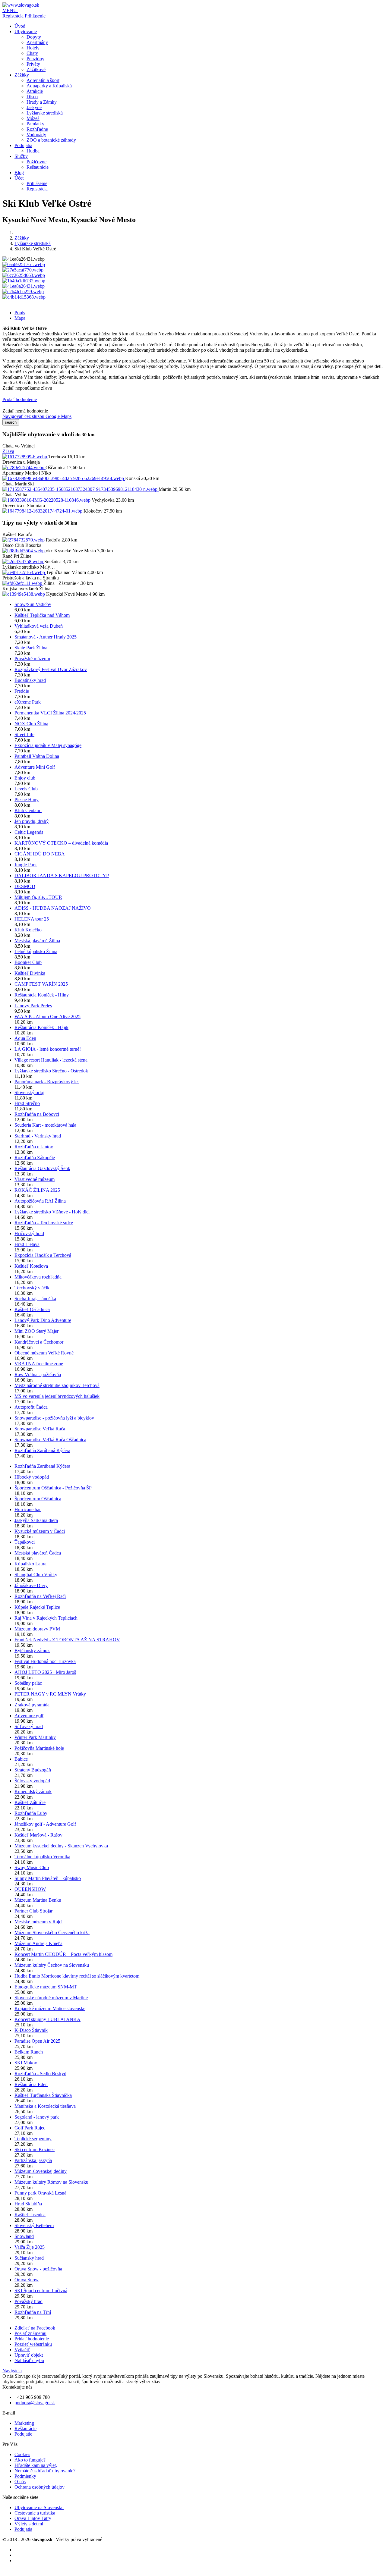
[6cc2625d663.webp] (24, 275)
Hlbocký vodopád (32, 1477)
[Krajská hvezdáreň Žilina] (24, 594)
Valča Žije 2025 (30, 2247)
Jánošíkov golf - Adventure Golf (45, 1824)
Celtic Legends (29, 832)
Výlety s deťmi (29, 2524)
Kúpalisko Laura (30, 1564)
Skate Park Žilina (31, 648)
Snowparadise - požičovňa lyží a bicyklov (54, 1418)
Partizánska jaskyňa (33, 2160)
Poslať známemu (30, 2333)
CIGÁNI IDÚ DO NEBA (40, 854)
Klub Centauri (28, 810)
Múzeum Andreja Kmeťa (38, 1943)
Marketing (24, 2423)
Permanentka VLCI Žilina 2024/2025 (50, 713)
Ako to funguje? (30, 2460)
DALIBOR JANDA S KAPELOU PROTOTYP (62, 875)
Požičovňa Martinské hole (39, 1748)
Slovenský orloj (29, 1092)
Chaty (32, 53)
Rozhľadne (37, 129)
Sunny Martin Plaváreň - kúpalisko (48, 1878)
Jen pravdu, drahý (32, 821)
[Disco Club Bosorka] (24, 551)
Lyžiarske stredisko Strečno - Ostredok (51, 1071)
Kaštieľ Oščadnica (32, 1309)
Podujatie (23, 2434)
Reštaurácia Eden (31, 2084)
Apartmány (37, 42)
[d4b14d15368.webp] (24, 297)
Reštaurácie (38, 167)
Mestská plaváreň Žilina (37, 941)
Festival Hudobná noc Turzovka (45, 1661)
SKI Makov (26, 2063)
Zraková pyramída (32, 1705)
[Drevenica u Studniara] (43, 511)
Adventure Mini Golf (35, 767)
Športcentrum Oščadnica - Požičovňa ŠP (53, 1488)
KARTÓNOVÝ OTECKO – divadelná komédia (61, 843)
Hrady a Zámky (42, 102)
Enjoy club (25, 778)
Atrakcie (35, 91)
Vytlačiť (22, 2350)
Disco (32, 97)
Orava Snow (27, 2280)
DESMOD (25, 886)
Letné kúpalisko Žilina (36, 951)
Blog (19, 173)
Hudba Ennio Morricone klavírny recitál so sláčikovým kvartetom (77, 1976)
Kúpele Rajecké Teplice (37, 1607)
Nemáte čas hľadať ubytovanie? (45, 2471)
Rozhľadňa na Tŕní (33, 2312)
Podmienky (25, 2476)
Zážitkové (36, 69)
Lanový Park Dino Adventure (43, 1320)
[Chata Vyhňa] (47, 500)
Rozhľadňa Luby (31, 1813)
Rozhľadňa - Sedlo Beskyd (40, 2074)
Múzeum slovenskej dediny (41, 2171)
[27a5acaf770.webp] (23, 270)
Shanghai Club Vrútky (36, 1575)
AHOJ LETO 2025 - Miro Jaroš (45, 1672)
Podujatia (23, 145)
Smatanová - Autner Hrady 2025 (46, 637)
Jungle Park (26, 865)
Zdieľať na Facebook (35, 2328)
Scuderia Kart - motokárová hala (45, 1125)
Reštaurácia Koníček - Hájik (41, 1027)
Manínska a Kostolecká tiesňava (45, 2106)
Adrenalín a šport (43, 80)
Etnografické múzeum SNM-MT (46, 1987)
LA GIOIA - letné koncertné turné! (48, 1049)
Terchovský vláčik (32, 1288)
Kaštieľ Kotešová (31, 1266)
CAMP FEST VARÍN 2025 (41, 984)
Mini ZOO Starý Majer (36, 1331)
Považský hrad (28, 2301)
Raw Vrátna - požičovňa (38, 1374)
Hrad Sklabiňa (28, 2204)
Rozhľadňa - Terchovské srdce (44, 1223)
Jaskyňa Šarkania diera (36, 1520)
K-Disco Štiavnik (31, 2030)
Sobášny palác (28, 1683)
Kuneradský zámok (33, 1792)
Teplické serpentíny (33, 2139)
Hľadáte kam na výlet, (36, 2465)
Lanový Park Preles (33, 1006)
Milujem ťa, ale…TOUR (38, 897)
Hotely (33, 48)
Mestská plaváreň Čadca (38, 1553)
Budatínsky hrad (30, 680)
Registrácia (13, 16)
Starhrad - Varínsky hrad (38, 1136)
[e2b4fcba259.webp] (23, 292)
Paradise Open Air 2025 (37, 2041)
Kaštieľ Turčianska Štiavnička (43, 2095)
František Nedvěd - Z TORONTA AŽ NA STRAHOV (67, 1640)
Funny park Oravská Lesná (40, 2193)
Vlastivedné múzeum (35, 1179)
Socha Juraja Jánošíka (35, 1299)
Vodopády (36, 135)
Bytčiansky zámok (32, 1650)
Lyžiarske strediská (45, 113)
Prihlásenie (35, 16)
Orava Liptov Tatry (33, 2518)
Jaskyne (34, 107)
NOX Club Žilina (31, 724)
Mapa (20, 318)
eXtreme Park (28, 702)
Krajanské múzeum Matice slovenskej (51, 2008)
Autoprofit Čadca (31, 1407)
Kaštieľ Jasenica (30, 2215)
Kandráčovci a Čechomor (39, 1342)
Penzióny (35, 59)
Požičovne (36, 162)
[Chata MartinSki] (81, 489)
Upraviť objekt (29, 2355)
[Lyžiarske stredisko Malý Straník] (24, 572)
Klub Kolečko (28, 930)
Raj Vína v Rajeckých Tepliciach (46, 1618)
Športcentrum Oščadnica (38, 1499)
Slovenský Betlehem (34, 2225)
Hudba (33, 151)
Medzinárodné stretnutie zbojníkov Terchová (57, 1385)
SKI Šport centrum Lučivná (41, 2290)
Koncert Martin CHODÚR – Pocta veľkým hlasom (63, 1954)
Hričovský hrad (29, 1233)
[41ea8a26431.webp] (24, 286)
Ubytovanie (26, 31)
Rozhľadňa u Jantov (34, 1147)
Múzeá (33, 118)
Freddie (22, 691)
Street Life (24, 734)
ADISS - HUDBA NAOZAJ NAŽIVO (53, 908)
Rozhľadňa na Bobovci (37, 1114)
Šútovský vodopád (32, 1781)
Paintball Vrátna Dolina (37, 756)
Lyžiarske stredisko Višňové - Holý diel (52, 1212)
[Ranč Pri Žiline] (23, 562)
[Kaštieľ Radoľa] (24, 540)
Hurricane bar (28, 1509)
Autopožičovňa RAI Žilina (40, 1201)
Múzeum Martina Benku (38, 1900)
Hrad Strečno (27, 1103)
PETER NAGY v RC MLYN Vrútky (50, 1694)
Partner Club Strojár (33, 1911)
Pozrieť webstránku (33, 2344)
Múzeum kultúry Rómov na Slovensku (51, 2182)
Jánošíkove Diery (31, 1585)
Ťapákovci (25, 1542)
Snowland (24, 2236)
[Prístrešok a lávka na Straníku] (23, 583)
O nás (20, 2482)
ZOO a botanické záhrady (51, 140)
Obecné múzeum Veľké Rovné (44, 1353)
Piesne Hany (27, 800)
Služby (21, 156)
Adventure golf (29, 1716)
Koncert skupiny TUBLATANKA (47, 2019)
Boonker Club (28, 962)
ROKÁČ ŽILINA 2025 (37, 1190)
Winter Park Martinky (35, 1737)
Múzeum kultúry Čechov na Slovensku (52, 1965)
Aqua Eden (25, 1038)
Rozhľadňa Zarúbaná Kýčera (42, 1450)
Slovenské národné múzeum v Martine (51, 1998)
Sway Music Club (32, 1867)
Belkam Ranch (29, 2052)
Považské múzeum (32, 659)
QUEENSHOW (30, 1889)
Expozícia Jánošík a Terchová (43, 1255)
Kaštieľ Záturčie (30, 1802)
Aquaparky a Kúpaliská (49, 86)
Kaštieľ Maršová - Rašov (38, 1835)
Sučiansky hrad (29, 2258)
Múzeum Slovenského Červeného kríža (52, 1933)
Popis (20, 313)
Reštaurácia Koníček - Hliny (42, 995)
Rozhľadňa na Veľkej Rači (40, 1596)
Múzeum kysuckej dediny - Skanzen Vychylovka (61, 1846)
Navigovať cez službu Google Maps (37, 416)
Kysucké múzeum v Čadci (40, 1531)
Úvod (20, 26)
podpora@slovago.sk (35, 2403)
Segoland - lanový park (37, 2117)
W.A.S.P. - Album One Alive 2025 (47, 1017)
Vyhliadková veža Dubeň (39, 626)
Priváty (33, 64)
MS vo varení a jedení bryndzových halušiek (57, 1396)
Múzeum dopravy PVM (37, 1629)
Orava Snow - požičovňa (38, 2269)
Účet (19, 178)
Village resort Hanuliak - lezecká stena (51, 1060)
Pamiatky (35, 124)
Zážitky (22, 75)
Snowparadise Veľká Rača (40, 1429)
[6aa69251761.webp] (24, 264)
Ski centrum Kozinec (35, 2149)
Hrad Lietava (27, 1244)
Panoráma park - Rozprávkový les (47, 1082)
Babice (21, 1759)
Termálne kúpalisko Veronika (42, 1857)
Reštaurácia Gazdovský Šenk (42, 1168)
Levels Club (26, 789)
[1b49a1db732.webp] (24, 281)
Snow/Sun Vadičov (33, 604)
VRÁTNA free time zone (39, 1364)
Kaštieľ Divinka (30, 973)
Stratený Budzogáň (33, 1770)
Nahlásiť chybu (29, 2360)
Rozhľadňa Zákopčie (35, 1158)
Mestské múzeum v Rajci (38, 1922)
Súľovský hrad (29, 1726)
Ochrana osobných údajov (40, 2487)
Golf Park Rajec (30, 2128)
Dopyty (34, 37)
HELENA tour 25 (32, 919)
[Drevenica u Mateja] (24, 468)
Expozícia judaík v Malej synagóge (48, 745)
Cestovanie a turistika (35, 2513)
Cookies (22, 2454)
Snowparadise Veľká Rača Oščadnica (50, 1440)
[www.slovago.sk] (21, 5)
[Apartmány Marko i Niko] (64, 478)
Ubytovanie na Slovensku (39, 2507)
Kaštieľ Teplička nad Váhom (42, 615)
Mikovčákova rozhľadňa (38, 1277)
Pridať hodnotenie (20, 399)
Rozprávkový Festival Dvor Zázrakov (51, 669)
